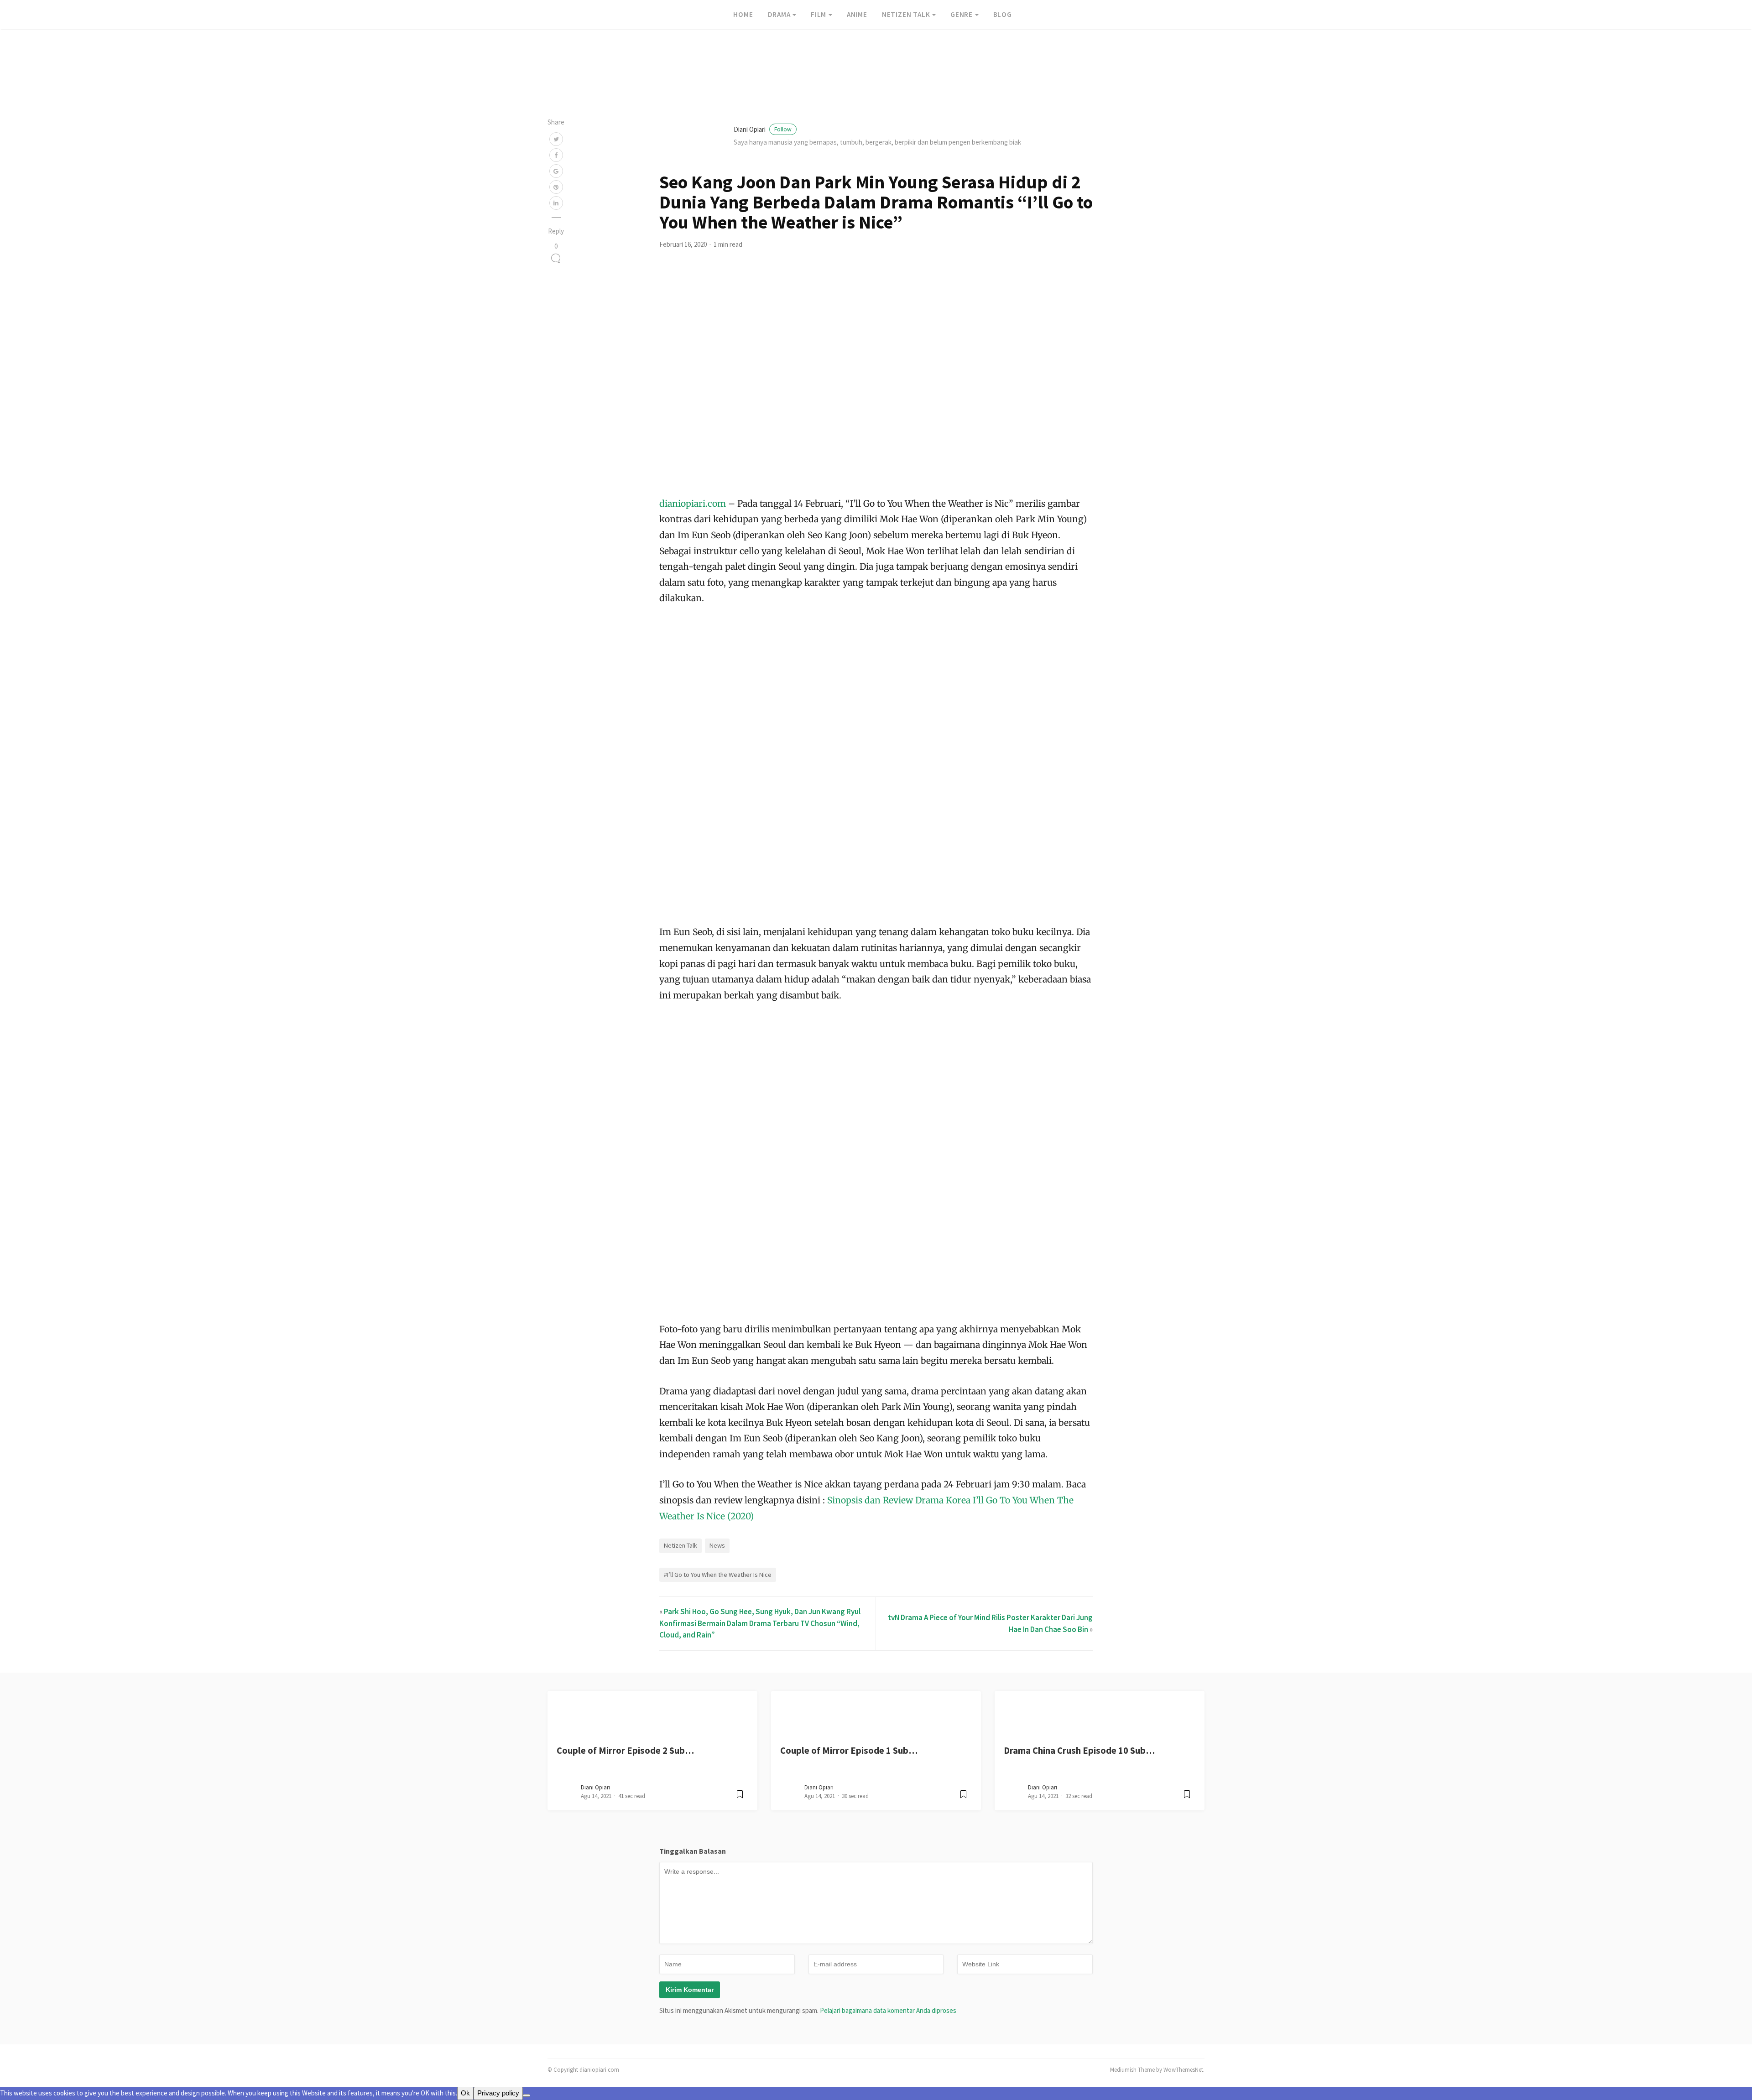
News (717, 1545)
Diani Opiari (763, 129)
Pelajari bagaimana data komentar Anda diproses (888, 2010)
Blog (1003, 14)
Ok (465, 2093)
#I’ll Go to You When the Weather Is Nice (718, 1575)
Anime (857, 14)
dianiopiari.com (694, 504)
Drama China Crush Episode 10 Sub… (1079, 1751)
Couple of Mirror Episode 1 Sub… (849, 1751)
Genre (962, 14)
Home (743, 14)
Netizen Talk (906, 14)
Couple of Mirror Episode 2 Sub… (625, 1751)
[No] (527, 2095)
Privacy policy (498, 2093)
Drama (779, 14)
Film (819, 14)
